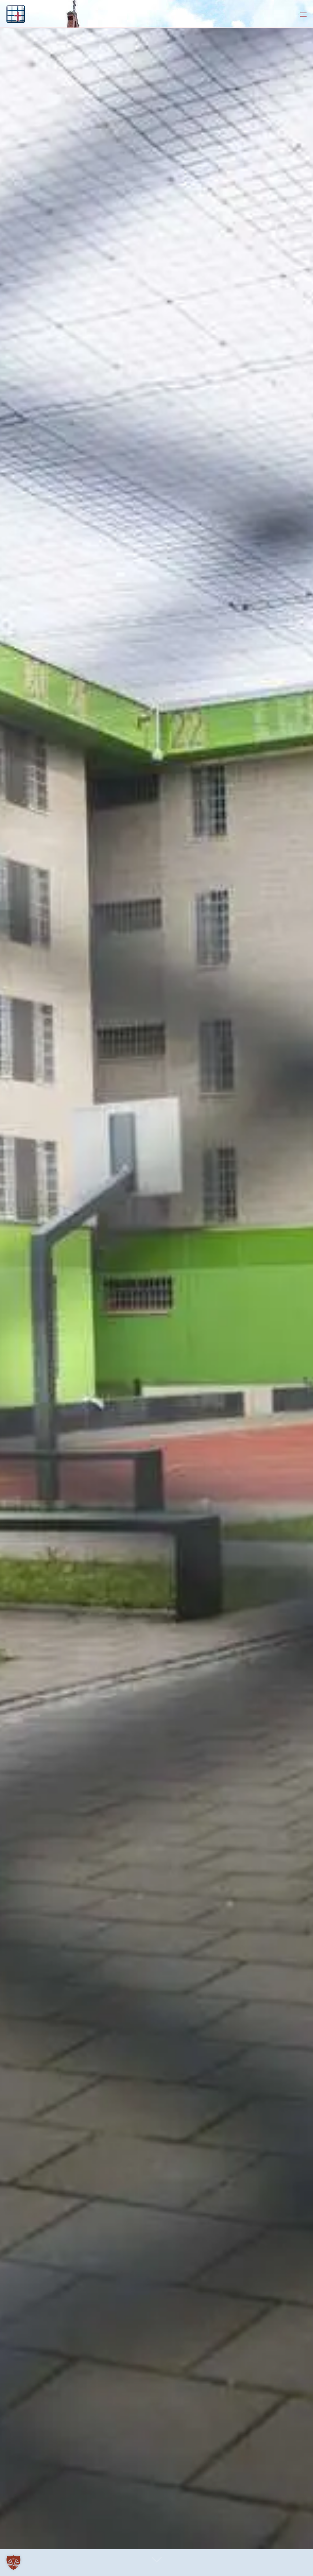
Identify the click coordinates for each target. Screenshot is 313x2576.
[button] (13, 2563)
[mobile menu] (303, 14)
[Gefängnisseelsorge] (16, 14)
